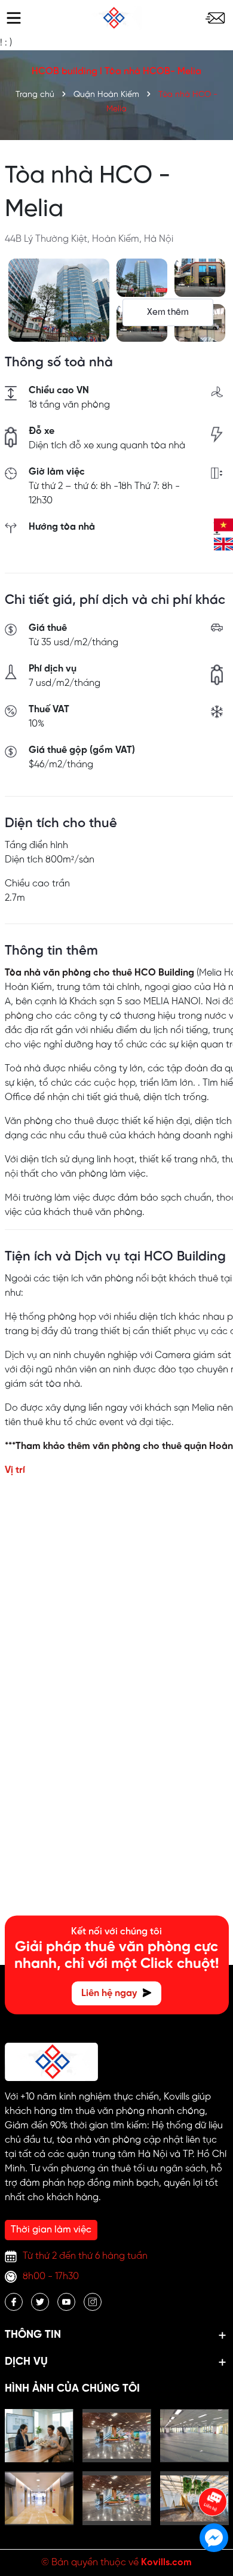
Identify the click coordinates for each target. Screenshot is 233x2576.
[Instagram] (93, 2302)
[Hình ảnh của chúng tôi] (39, 2436)
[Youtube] (66, 2302)
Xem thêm (168, 312)
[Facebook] (14, 2302)
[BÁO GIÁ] (215, 18)
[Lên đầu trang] (213, 2468)
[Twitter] (40, 2302)
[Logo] (114, 18)
